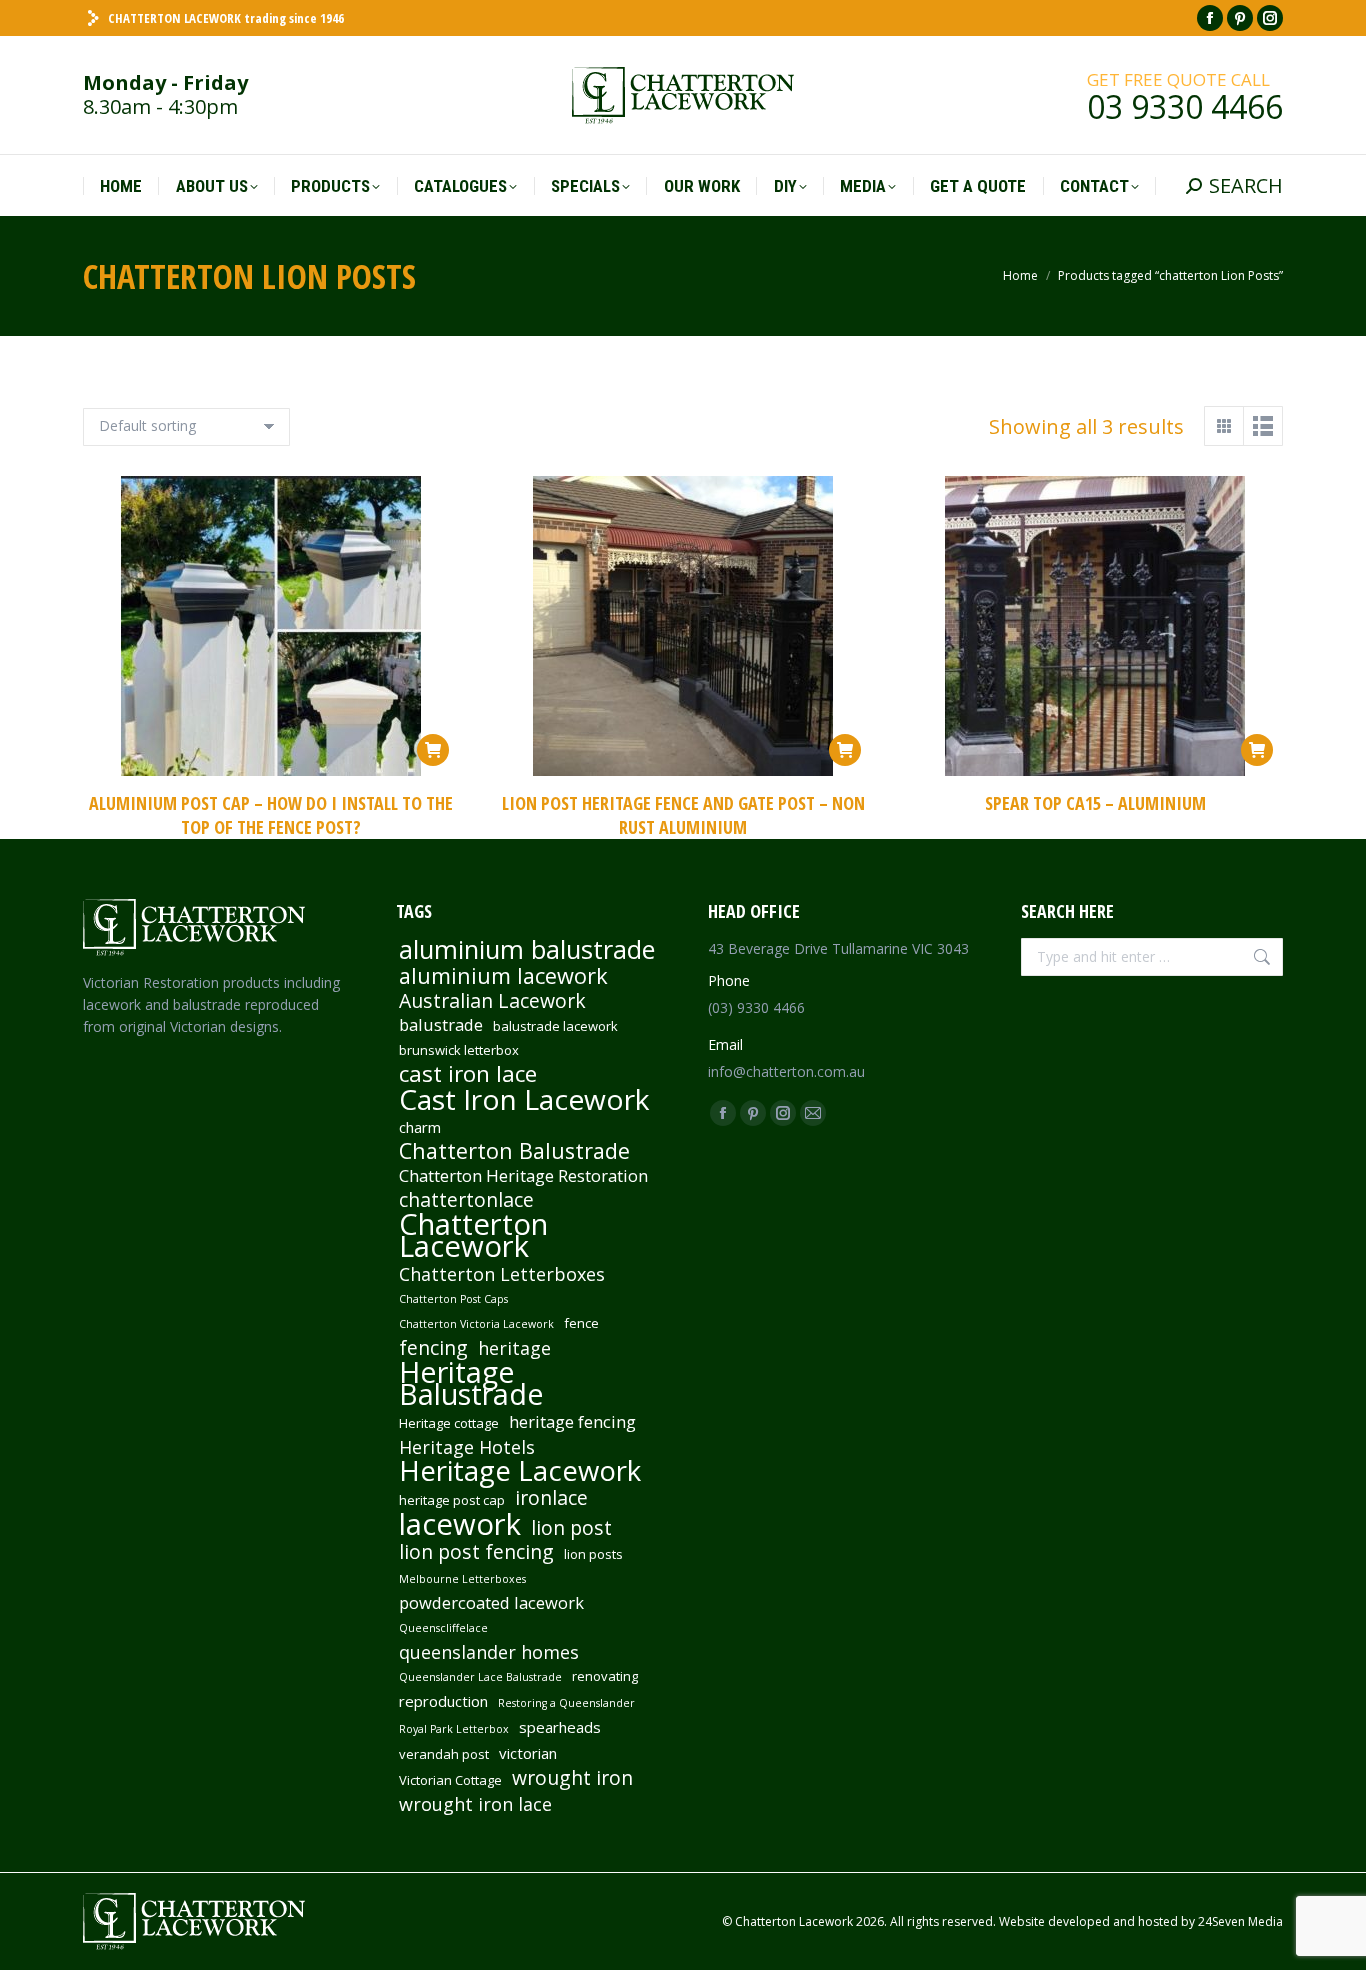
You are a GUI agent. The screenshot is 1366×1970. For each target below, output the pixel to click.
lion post (571, 1528)
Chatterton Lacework (473, 1235)
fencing (433, 1348)
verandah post (444, 1754)
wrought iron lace (475, 1804)
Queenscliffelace (443, 1628)
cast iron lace (468, 1074)
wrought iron (572, 1778)
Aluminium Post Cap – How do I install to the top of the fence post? (271, 815)
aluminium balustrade (527, 949)
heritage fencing (572, 1422)
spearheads (560, 1727)
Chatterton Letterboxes (502, 1274)
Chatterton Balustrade (514, 1151)
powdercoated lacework (491, 1603)
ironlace (551, 1498)
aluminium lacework (503, 976)
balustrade (441, 1025)
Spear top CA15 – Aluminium (1095, 803)
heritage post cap (452, 1500)
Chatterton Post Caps (453, 1299)
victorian (528, 1753)
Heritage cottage (449, 1423)
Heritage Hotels (467, 1447)
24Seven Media (1240, 1921)
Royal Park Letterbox (454, 1729)
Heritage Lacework (520, 1471)
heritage (514, 1348)
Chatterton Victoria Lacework (476, 1324)
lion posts (593, 1554)
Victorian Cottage (450, 1780)
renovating (605, 1676)
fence (581, 1323)
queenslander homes (489, 1652)
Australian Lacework (492, 1001)
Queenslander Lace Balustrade (480, 1677)
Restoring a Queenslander (566, 1703)
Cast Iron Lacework (524, 1099)
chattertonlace (466, 1200)
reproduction (443, 1701)
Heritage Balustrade (471, 1383)
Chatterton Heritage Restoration (523, 1176)
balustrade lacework (555, 1026)
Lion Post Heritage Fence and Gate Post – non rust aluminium (683, 815)
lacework (460, 1524)
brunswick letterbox (459, 1050)
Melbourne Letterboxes (462, 1579)
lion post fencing (476, 1552)
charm (420, 1127)
